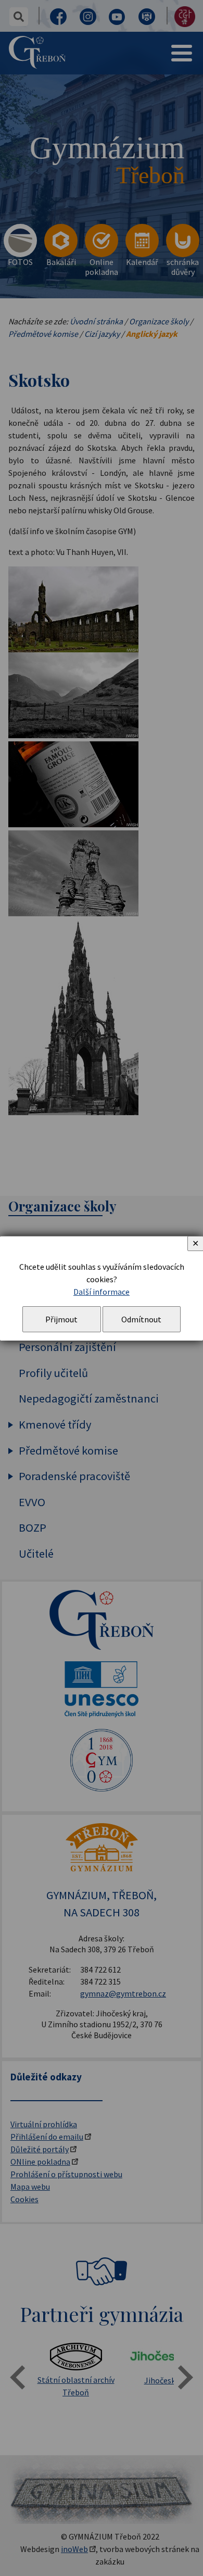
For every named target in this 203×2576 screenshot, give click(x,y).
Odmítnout (141, 1319)
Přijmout (61, 1319)
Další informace (102, 1292)
